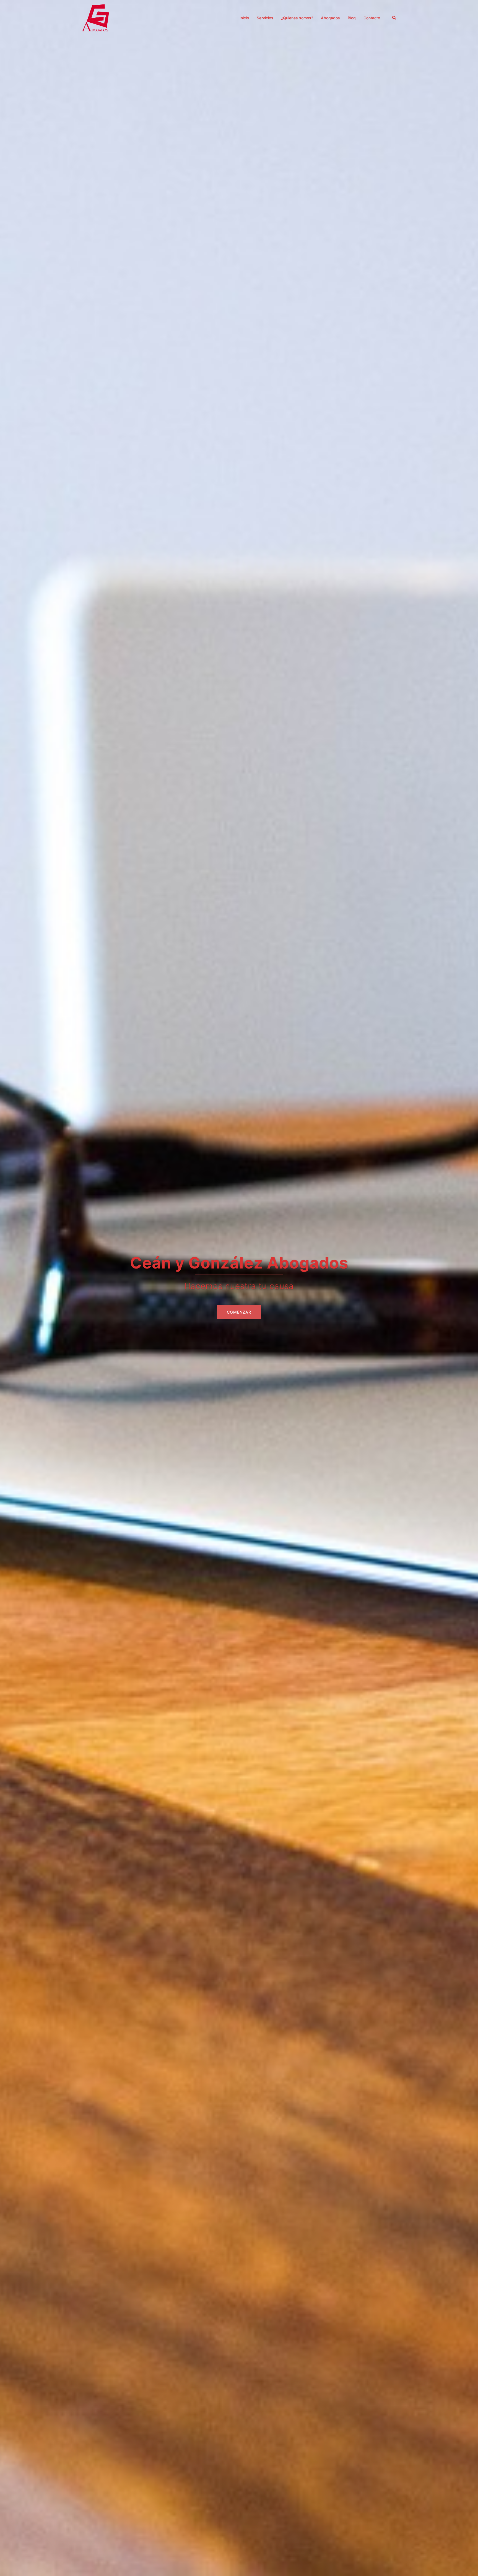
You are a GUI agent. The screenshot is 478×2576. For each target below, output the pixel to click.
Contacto (372, 18)
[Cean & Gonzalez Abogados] (95, 17)
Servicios (265, 18)
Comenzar (239, 1312)
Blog (352, 18)
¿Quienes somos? (297, 18)
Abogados (330, 18)
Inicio (244, 18)
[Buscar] (394, 18)
